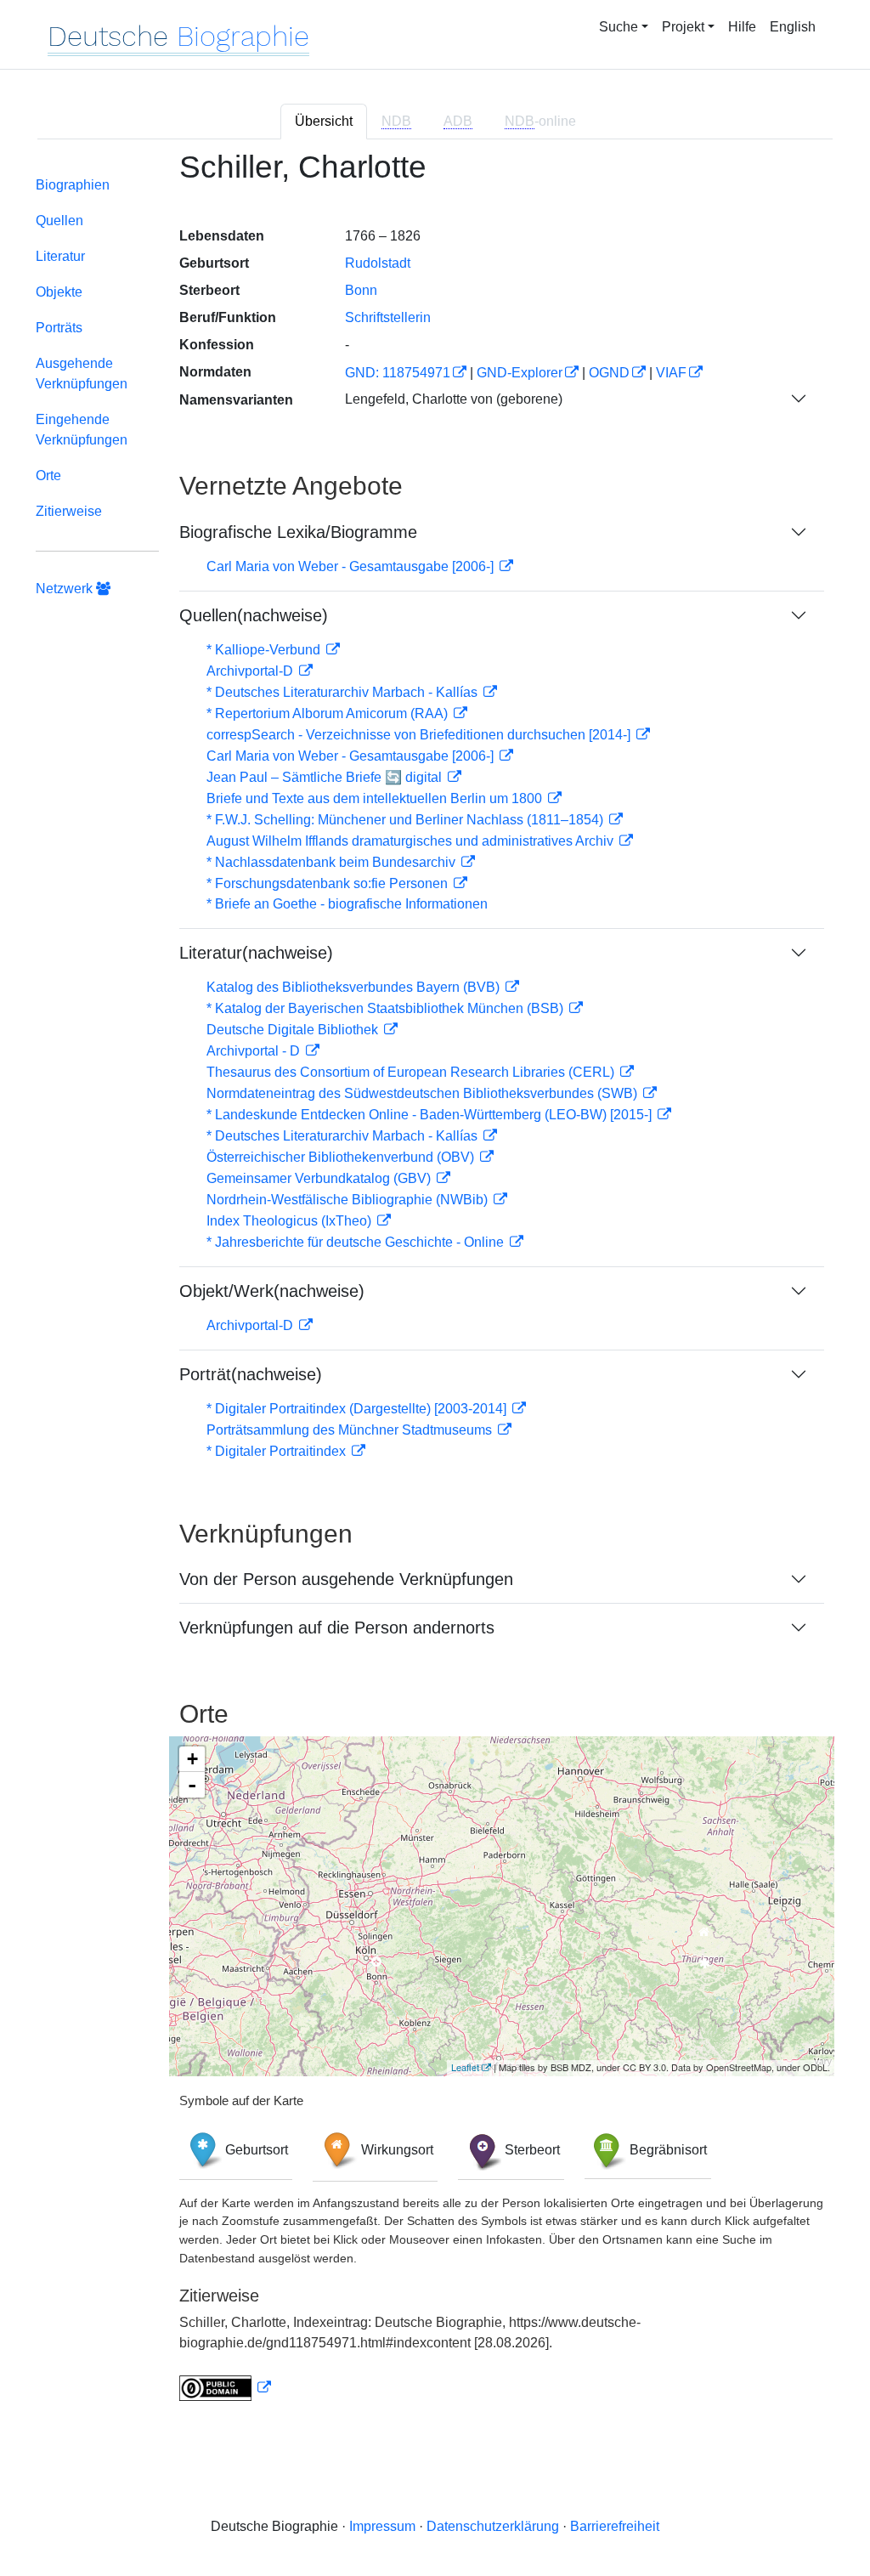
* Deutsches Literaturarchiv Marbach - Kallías (344, 692)
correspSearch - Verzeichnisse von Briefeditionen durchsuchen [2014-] (420, 735)
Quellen (59, 221)
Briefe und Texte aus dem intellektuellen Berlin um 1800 (376, 798)
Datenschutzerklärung (493, 2526)
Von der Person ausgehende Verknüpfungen (346, 1579)
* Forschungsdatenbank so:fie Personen (329, 883)
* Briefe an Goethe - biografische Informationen (347, 904)
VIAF (671, 373)
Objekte (59, 292)
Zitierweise (69, 511)
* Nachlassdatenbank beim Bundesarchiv (333, 862)
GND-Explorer (520, 373)
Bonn (361, 290)
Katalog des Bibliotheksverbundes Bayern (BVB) (355, 987)
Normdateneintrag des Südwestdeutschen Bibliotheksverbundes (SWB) (424, 1093)
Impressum (382, 2526)
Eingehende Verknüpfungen (82, 430)
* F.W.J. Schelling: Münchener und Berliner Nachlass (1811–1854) (407, 820)
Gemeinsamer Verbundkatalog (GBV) (320, 1178)
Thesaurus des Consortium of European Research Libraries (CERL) (412, 1072)
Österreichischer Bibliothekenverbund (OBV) (342, 1157)
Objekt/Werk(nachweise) (272, 1291)
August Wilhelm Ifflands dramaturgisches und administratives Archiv (412, 841)
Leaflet (465, 2067)
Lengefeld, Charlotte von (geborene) (454, 399)
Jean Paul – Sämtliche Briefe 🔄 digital (326, 777)
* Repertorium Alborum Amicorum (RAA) (329, 713)
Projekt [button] (683, 27)
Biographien (73, 185)
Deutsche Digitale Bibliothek (294, 1030)
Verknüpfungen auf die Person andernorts (337, 1628)
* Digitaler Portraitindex (278, 1451)
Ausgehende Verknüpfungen (82, 374)
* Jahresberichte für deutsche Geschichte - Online (357, 1242)
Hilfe (742, 27)
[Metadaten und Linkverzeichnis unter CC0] (225, 2388)
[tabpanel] (435, 1286)
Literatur (60, 256)
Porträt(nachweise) (251, 1374)
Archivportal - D (255, 1051)
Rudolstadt (378, 263)
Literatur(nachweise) (256, 953)
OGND (609, 373)
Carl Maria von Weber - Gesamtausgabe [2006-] (352, 566)
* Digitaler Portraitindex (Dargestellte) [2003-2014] (358, 1409)
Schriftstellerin (388, 317)
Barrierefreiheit (615, 2526)
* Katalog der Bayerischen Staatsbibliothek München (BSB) (387, 1008)
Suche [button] (619, 27)
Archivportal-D (251, 671)
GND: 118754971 (398, 373)
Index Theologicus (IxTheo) (291, 1221)
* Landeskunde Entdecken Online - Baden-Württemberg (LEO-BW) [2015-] (431, 1115)
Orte (48, 476)
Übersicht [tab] (324, 121)
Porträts (59, 328)
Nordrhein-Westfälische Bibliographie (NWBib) (349, 1200)
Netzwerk (66, 589)
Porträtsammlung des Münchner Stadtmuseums (351, 1430)
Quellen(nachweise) (254, 615)
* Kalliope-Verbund (265, 650)
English (793, 27)
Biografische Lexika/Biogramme (298, 532)
